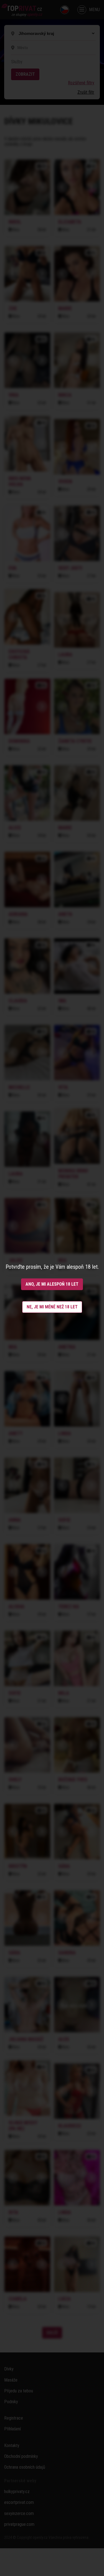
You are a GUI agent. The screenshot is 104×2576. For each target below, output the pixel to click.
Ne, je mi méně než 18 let (52, 1307)
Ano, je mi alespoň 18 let (52, 1284)
